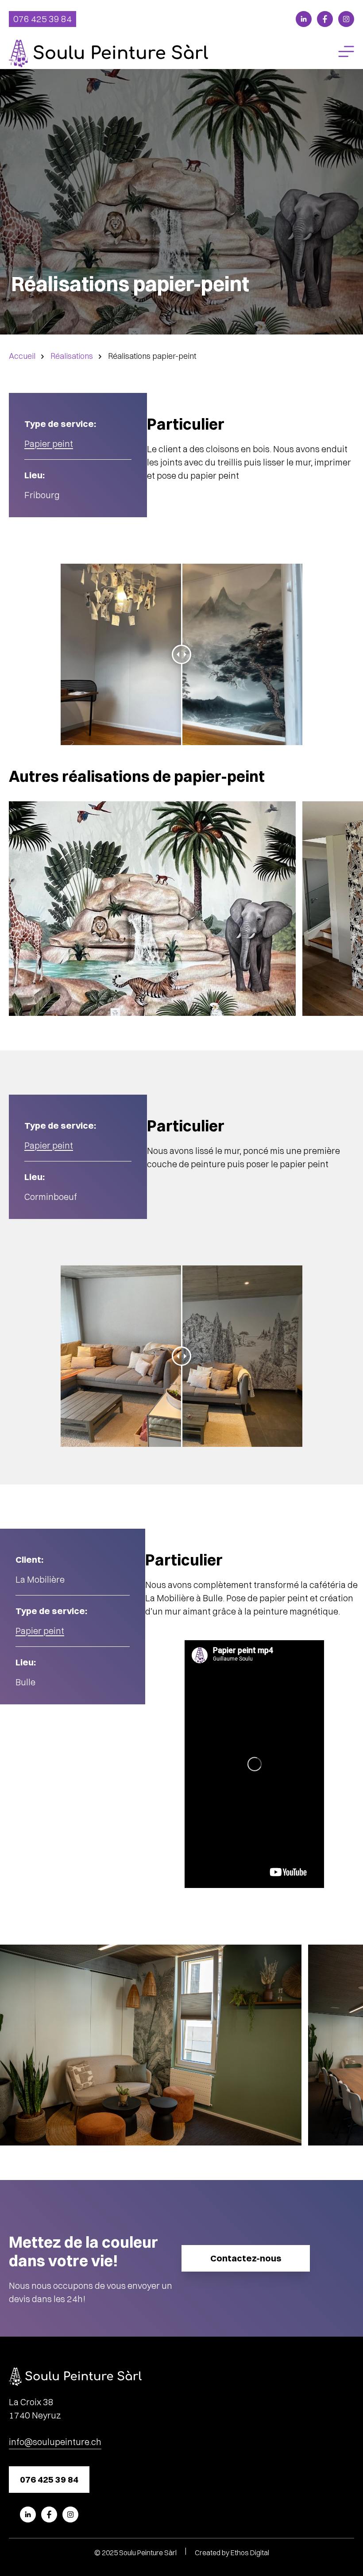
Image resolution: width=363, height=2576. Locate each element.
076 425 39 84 (42, 19)
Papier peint (49, 444)
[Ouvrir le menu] (346, 54)
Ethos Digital (250, 2553)
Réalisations (72, 356)
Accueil (22, 356)
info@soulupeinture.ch (55, 2442)
